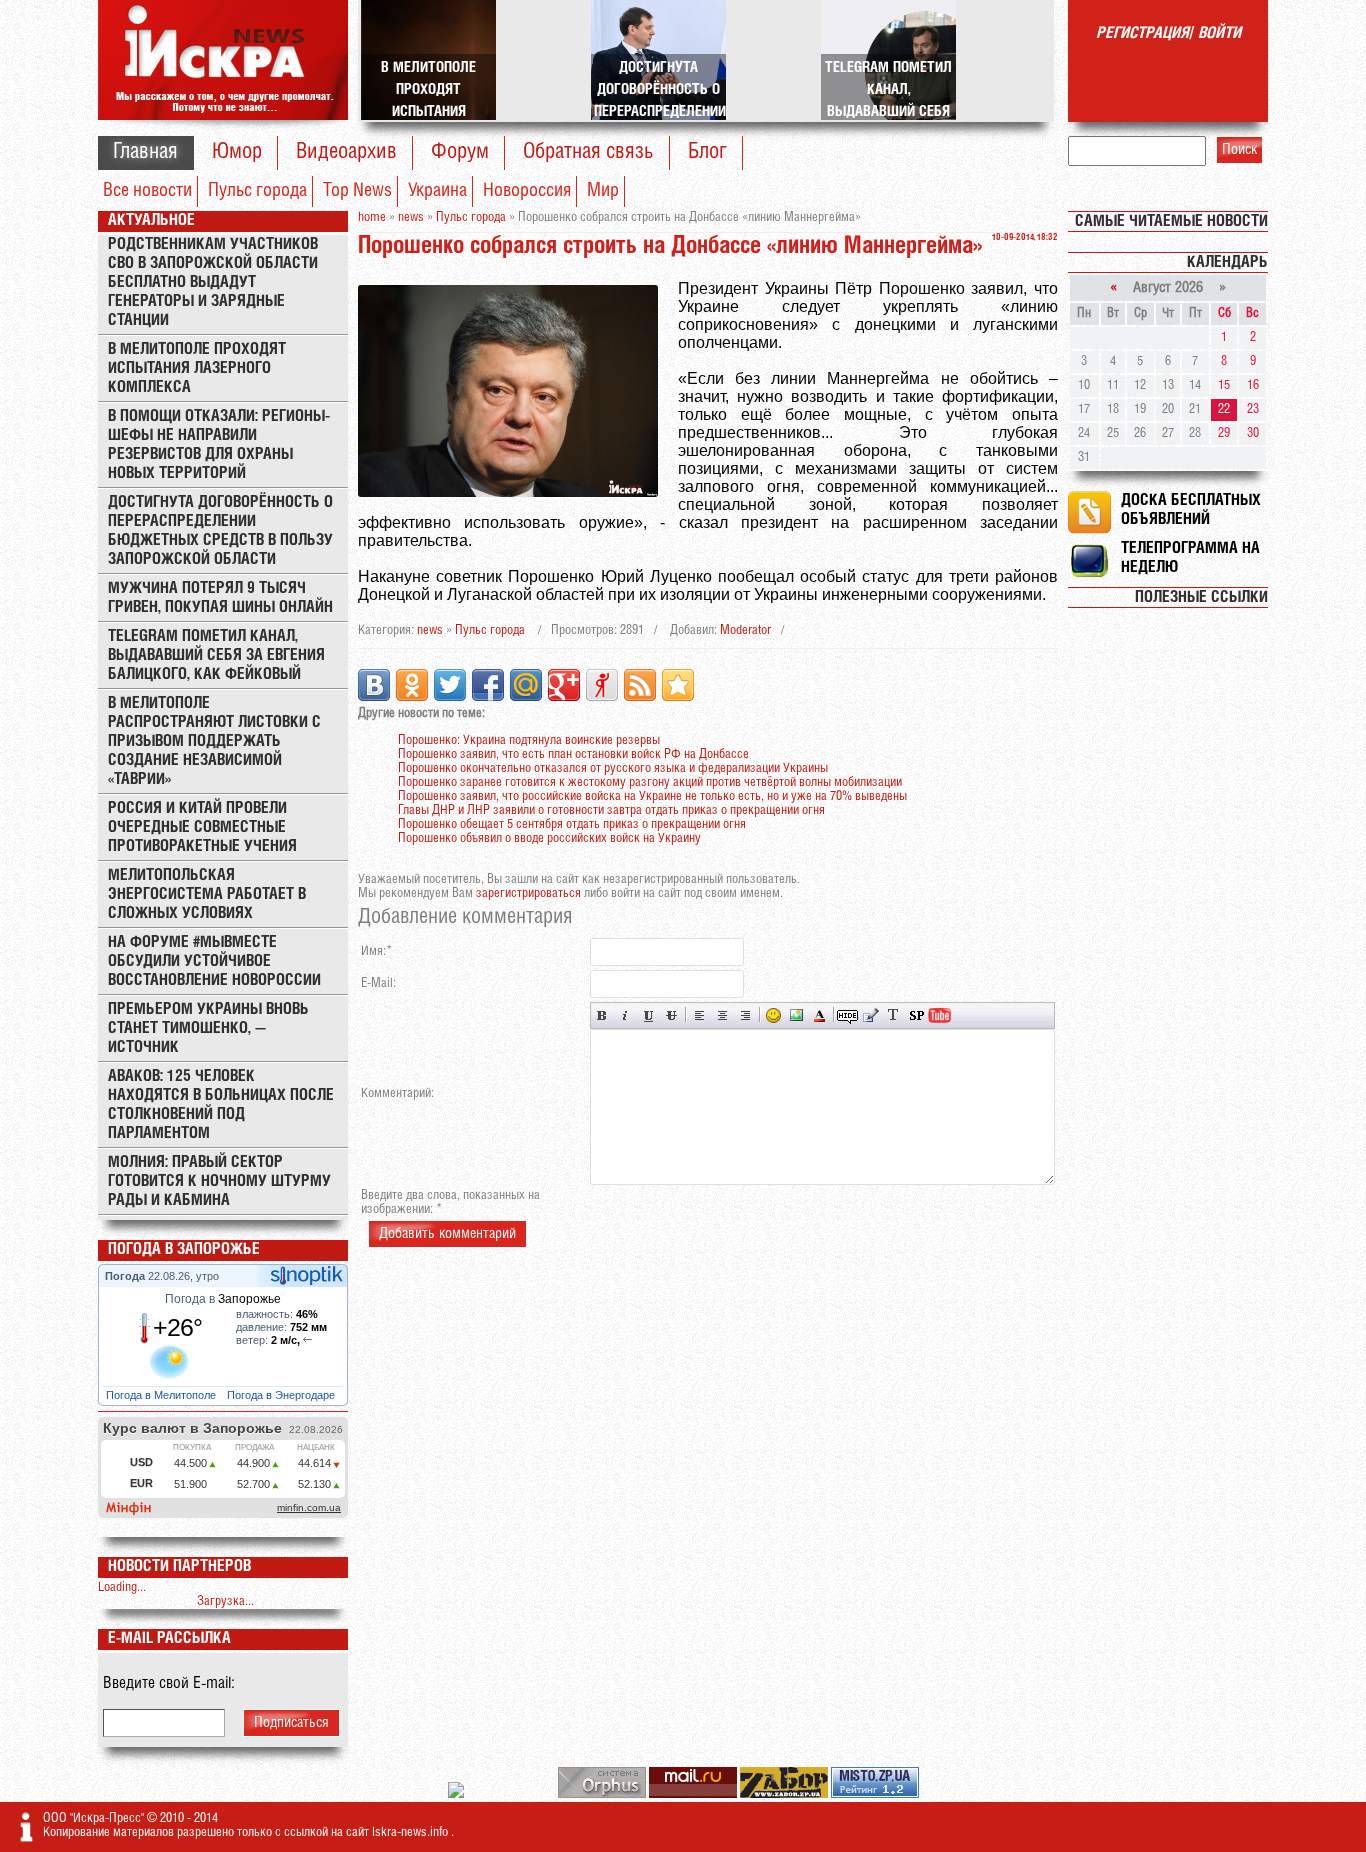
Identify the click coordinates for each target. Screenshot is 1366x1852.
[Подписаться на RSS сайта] (640, 685)
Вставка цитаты (870, 1015)
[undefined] (603, 1794)
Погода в (223, 1299)
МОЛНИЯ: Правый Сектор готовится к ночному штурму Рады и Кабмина (219, 1181)
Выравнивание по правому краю (745, 1015)
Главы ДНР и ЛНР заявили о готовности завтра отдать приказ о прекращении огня (611, 810)
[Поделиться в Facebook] (488, 685)
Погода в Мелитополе (162, 1395)
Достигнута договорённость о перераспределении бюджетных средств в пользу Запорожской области (220, 531)
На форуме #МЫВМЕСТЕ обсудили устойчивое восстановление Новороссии (214, 961)
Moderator (745, 630)
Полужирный (602, 1015)
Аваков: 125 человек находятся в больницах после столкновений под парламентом (221, 1105)
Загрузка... (225, 1601)
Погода (126, 1276)
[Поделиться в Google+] (564, 685)
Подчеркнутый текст (648, 1015)
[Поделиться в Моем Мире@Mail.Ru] (526, 685)
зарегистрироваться (528, 893)
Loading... (122, 1587)
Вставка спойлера (916, 1015)
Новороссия (527, 191)
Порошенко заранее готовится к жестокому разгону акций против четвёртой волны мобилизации (650, 782)
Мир (603, 191)
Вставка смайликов (773, 1015)
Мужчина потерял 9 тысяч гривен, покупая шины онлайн (220, 598)
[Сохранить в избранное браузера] (678, 685)
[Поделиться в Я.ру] (602, 685)
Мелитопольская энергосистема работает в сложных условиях (207, 894)
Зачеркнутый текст (671, 1015)
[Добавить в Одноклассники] (412, 685)
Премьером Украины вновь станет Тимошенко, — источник (208, 1028)
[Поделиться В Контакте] (374, 685)
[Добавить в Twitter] (450, 685)
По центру (722, 1015)
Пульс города (257, 191)
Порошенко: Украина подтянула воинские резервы (529, 740)
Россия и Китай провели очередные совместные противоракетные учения (202, 827)
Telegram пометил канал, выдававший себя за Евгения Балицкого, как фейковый (216, 655)
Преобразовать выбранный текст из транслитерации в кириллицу (893, 1015)
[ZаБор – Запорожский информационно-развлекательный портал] (785, 1794)
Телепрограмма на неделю (1190, 558)
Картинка (796, 1015)
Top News (357, 191)
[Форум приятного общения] (457, 1794)
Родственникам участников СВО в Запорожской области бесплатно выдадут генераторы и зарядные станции (213, 282)
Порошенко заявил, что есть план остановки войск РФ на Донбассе (573, 754)
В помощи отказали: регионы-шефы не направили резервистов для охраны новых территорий (219, 445)
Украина (437, 191)
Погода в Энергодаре (282, 1395)
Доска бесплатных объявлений (1191, 510)
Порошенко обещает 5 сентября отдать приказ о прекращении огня (572, 824)
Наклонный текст (625, 1015)
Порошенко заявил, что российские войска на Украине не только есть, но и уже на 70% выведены (652, 796)
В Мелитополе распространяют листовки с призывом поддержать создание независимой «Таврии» (214, 741)
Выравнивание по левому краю (699, 1015)
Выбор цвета (819, 1015)
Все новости (147, 191)
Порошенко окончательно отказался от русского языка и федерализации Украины (613, 768)
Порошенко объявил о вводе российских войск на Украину (549, 838)
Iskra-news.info (411, 1832)
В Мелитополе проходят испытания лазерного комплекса (197, 368)
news (430, 630)
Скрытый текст (847, 1015)
